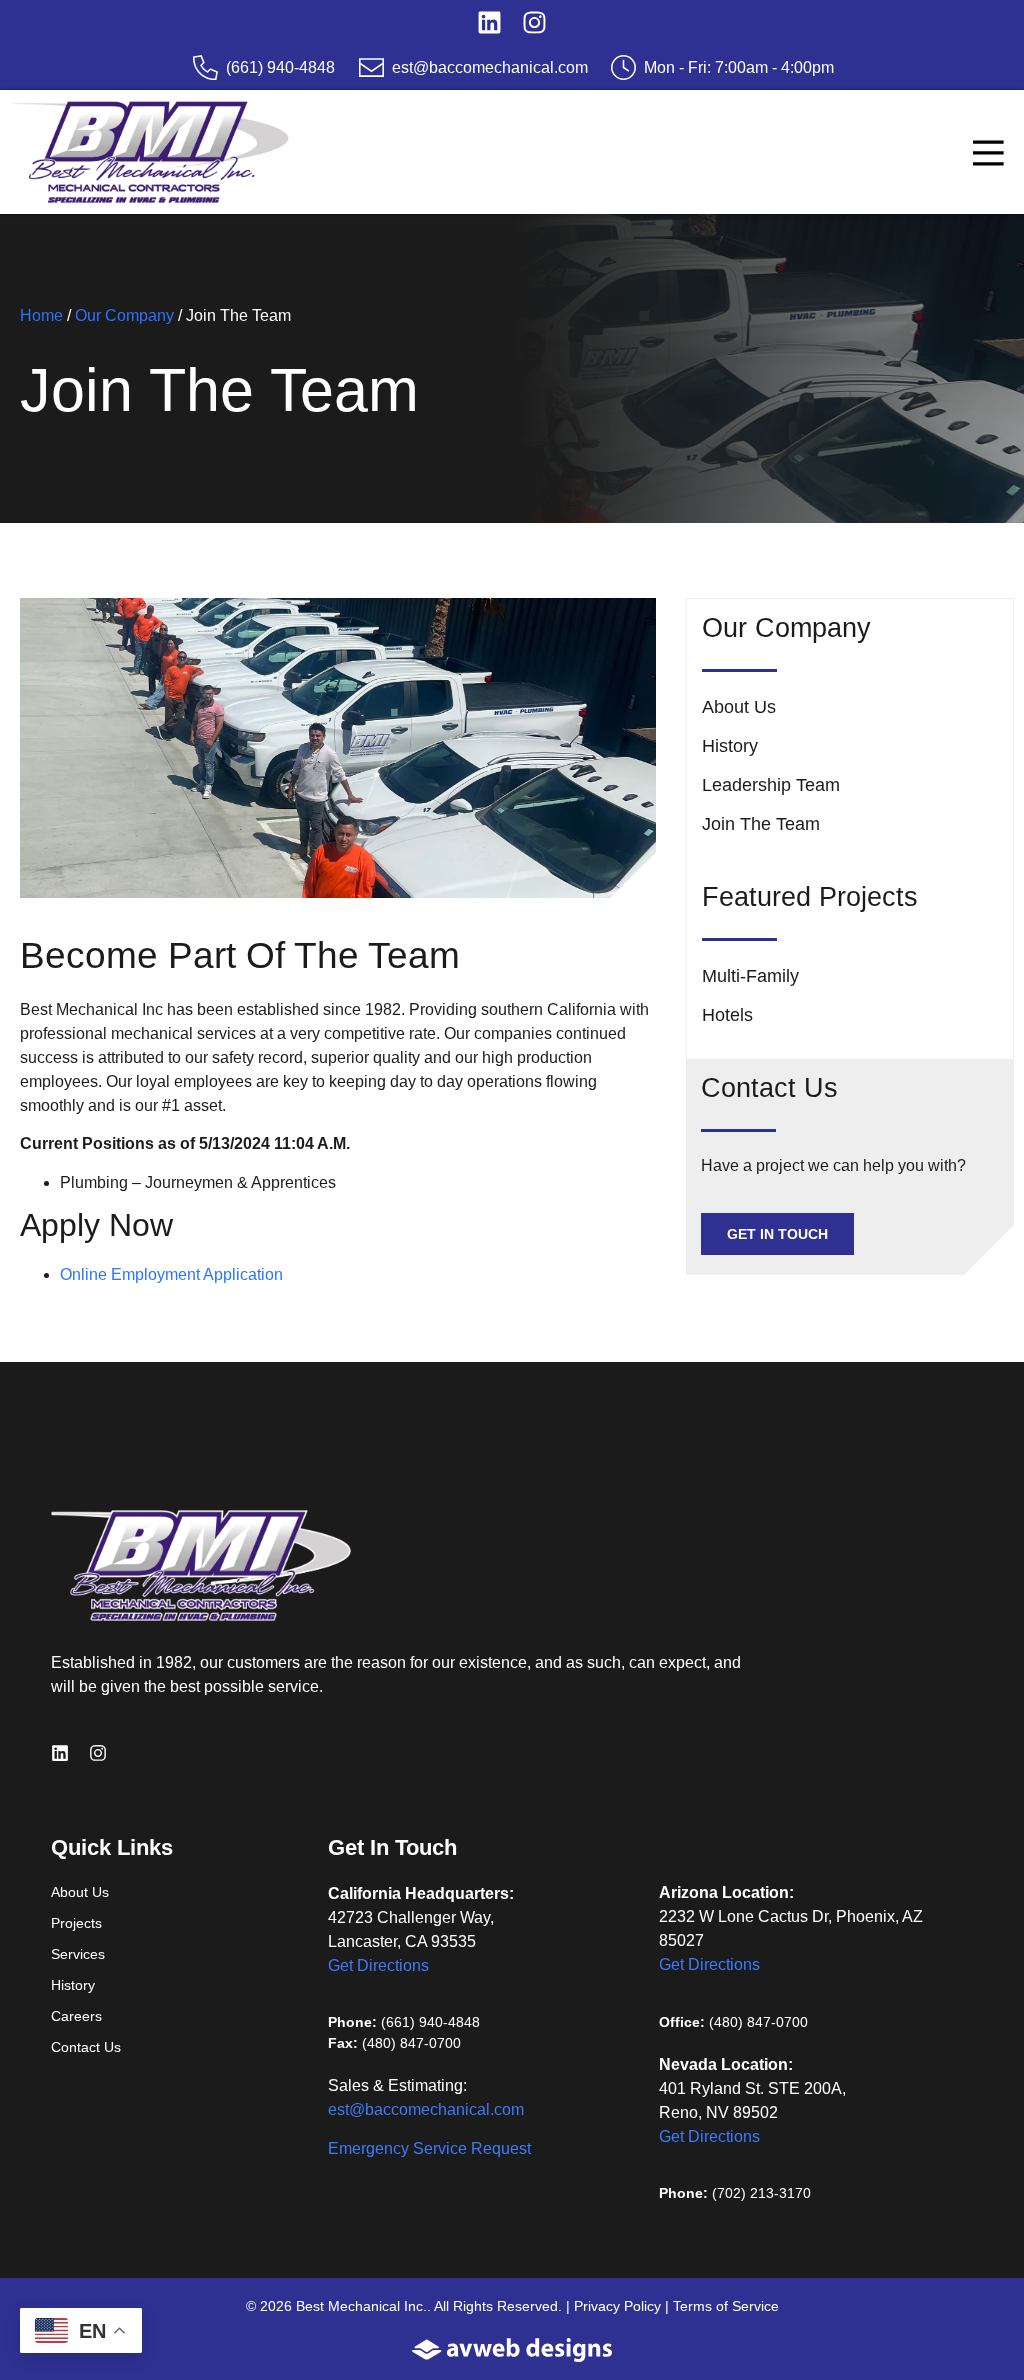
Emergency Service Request (429, 2148)
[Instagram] (534, 22)
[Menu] (988, 153)
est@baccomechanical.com (426, 2109)
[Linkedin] (489, 22)
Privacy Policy (617, 2306)
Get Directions (378, 1965)
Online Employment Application (171, 1274)
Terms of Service (726, 2306)
